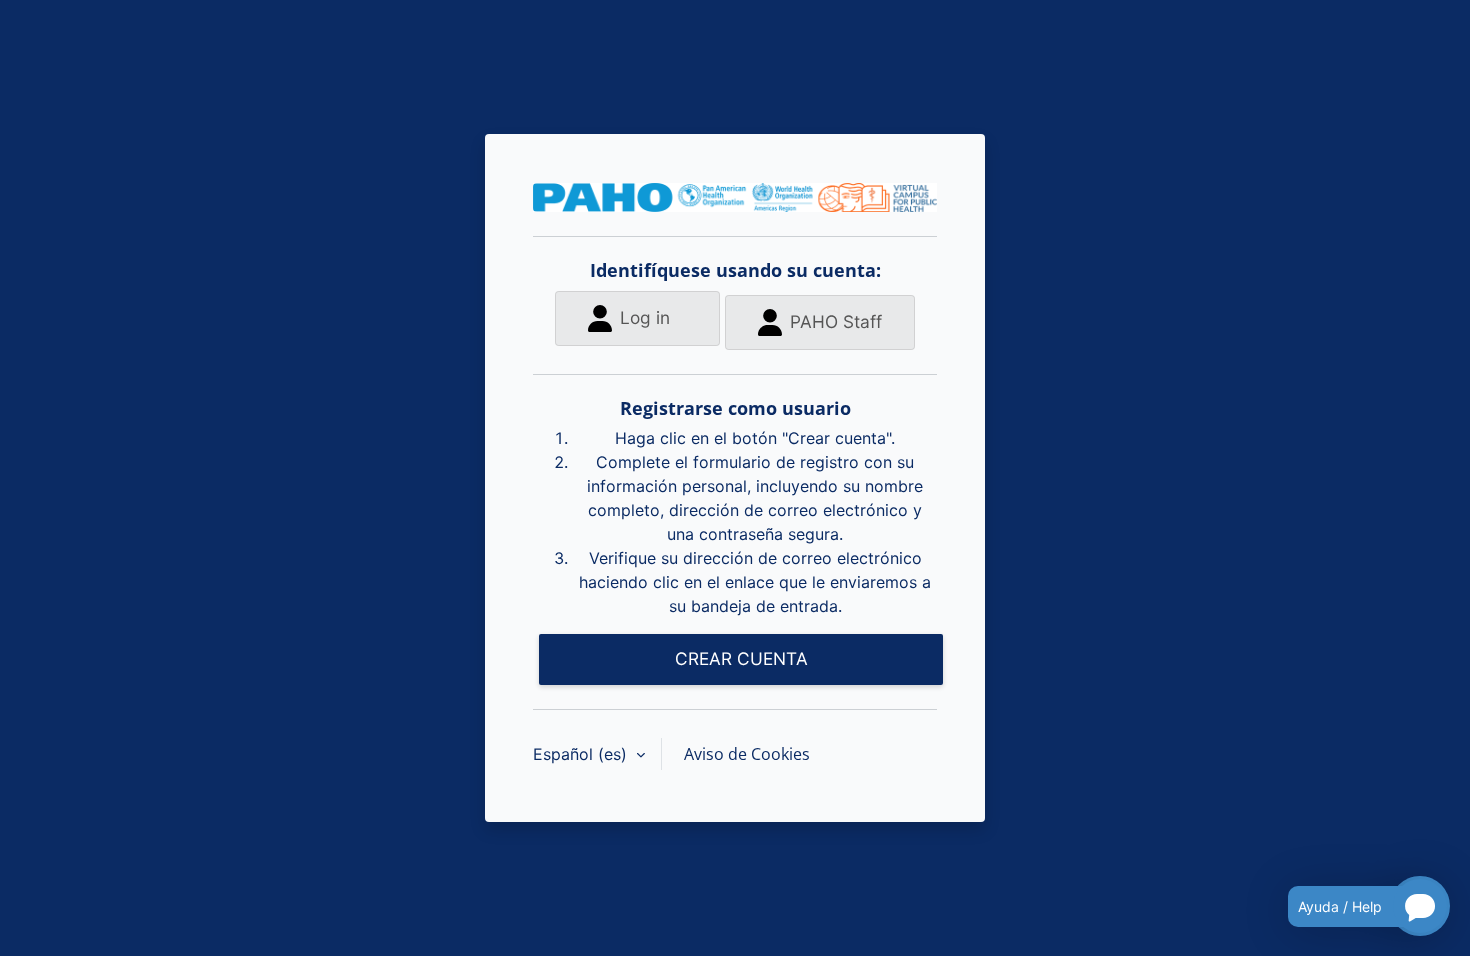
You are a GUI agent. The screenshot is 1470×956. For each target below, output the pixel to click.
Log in (645, 317)
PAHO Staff (836, 321)
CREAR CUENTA (741, 658)
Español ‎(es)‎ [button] (582, 754)
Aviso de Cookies (747, 754)
